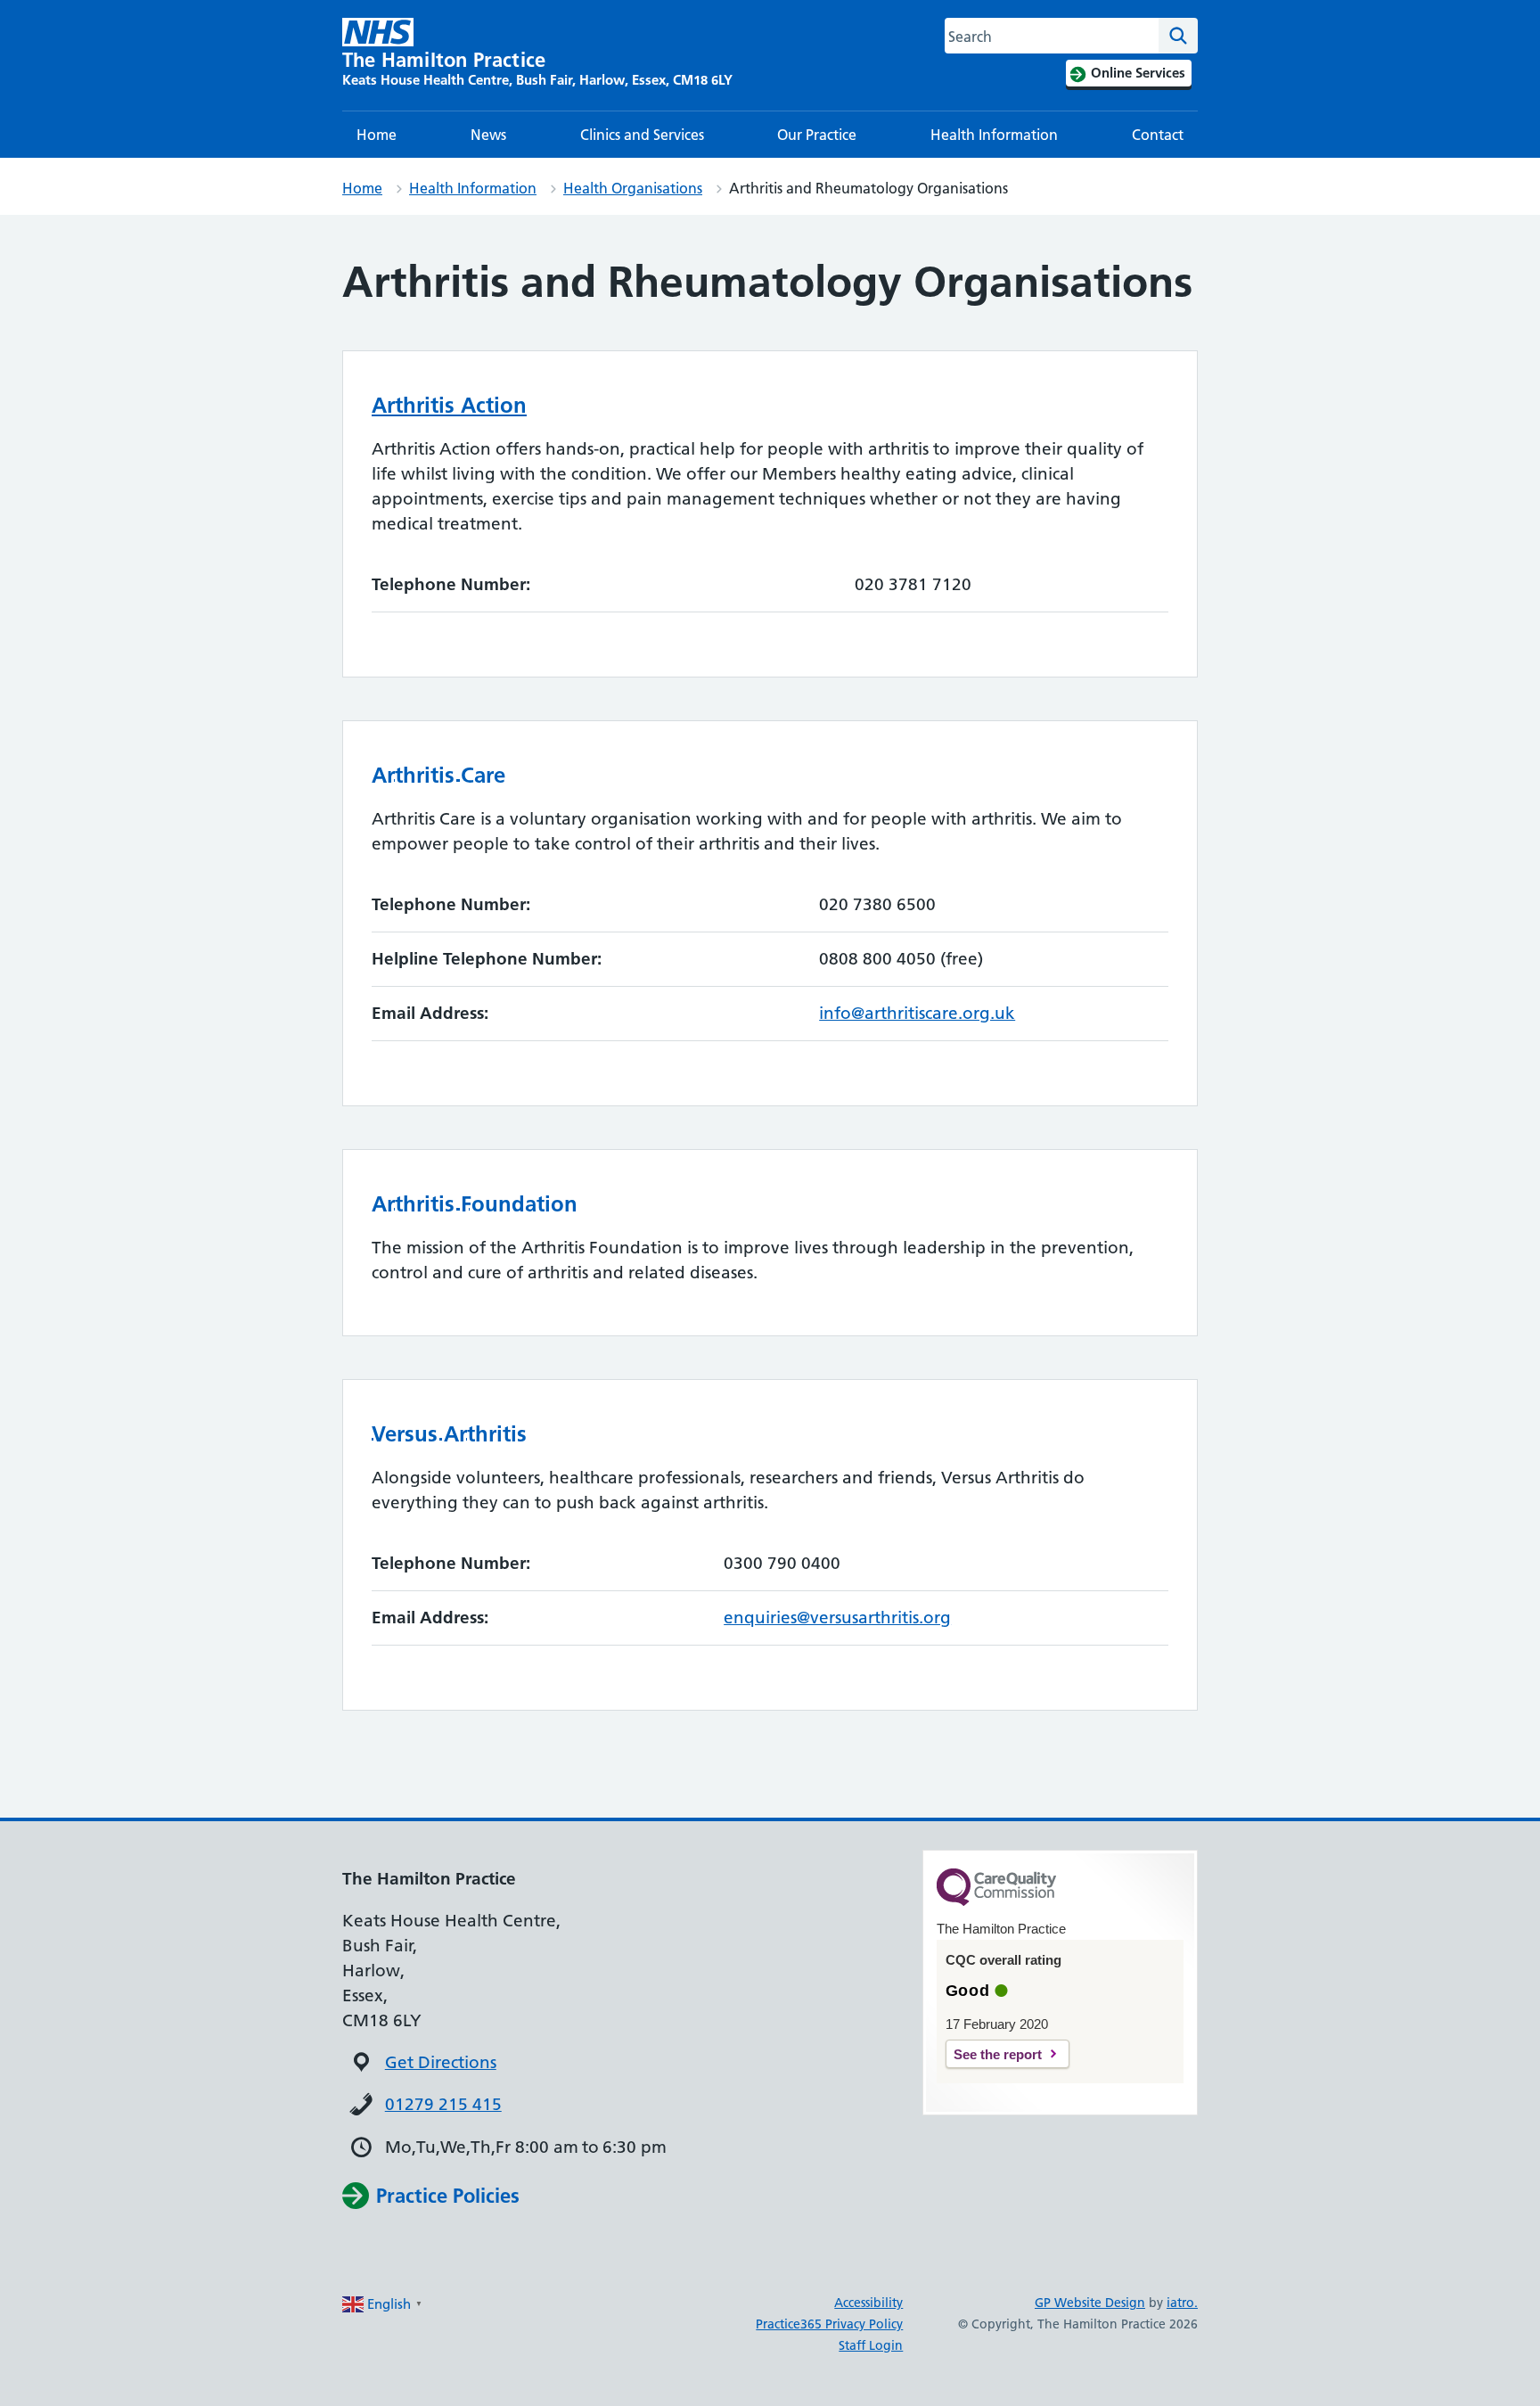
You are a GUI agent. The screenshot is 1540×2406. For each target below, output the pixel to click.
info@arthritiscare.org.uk (917, 1013)
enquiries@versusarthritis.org (837, 1618)
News (488, 135)
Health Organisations (633, 188)
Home (377, 135)
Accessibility (868, 2303)
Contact (1158, 135)
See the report (998, 2054)
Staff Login (871, 2345)
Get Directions (441, 2062)
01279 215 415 (443, 2104)
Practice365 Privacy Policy (829, 2324)
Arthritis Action (449, 405)
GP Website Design (1090, 2303)
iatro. (1182, 2303)
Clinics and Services (642, 135)
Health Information (994, 135)
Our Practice (817, 135)
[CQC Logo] (996, 1901)
